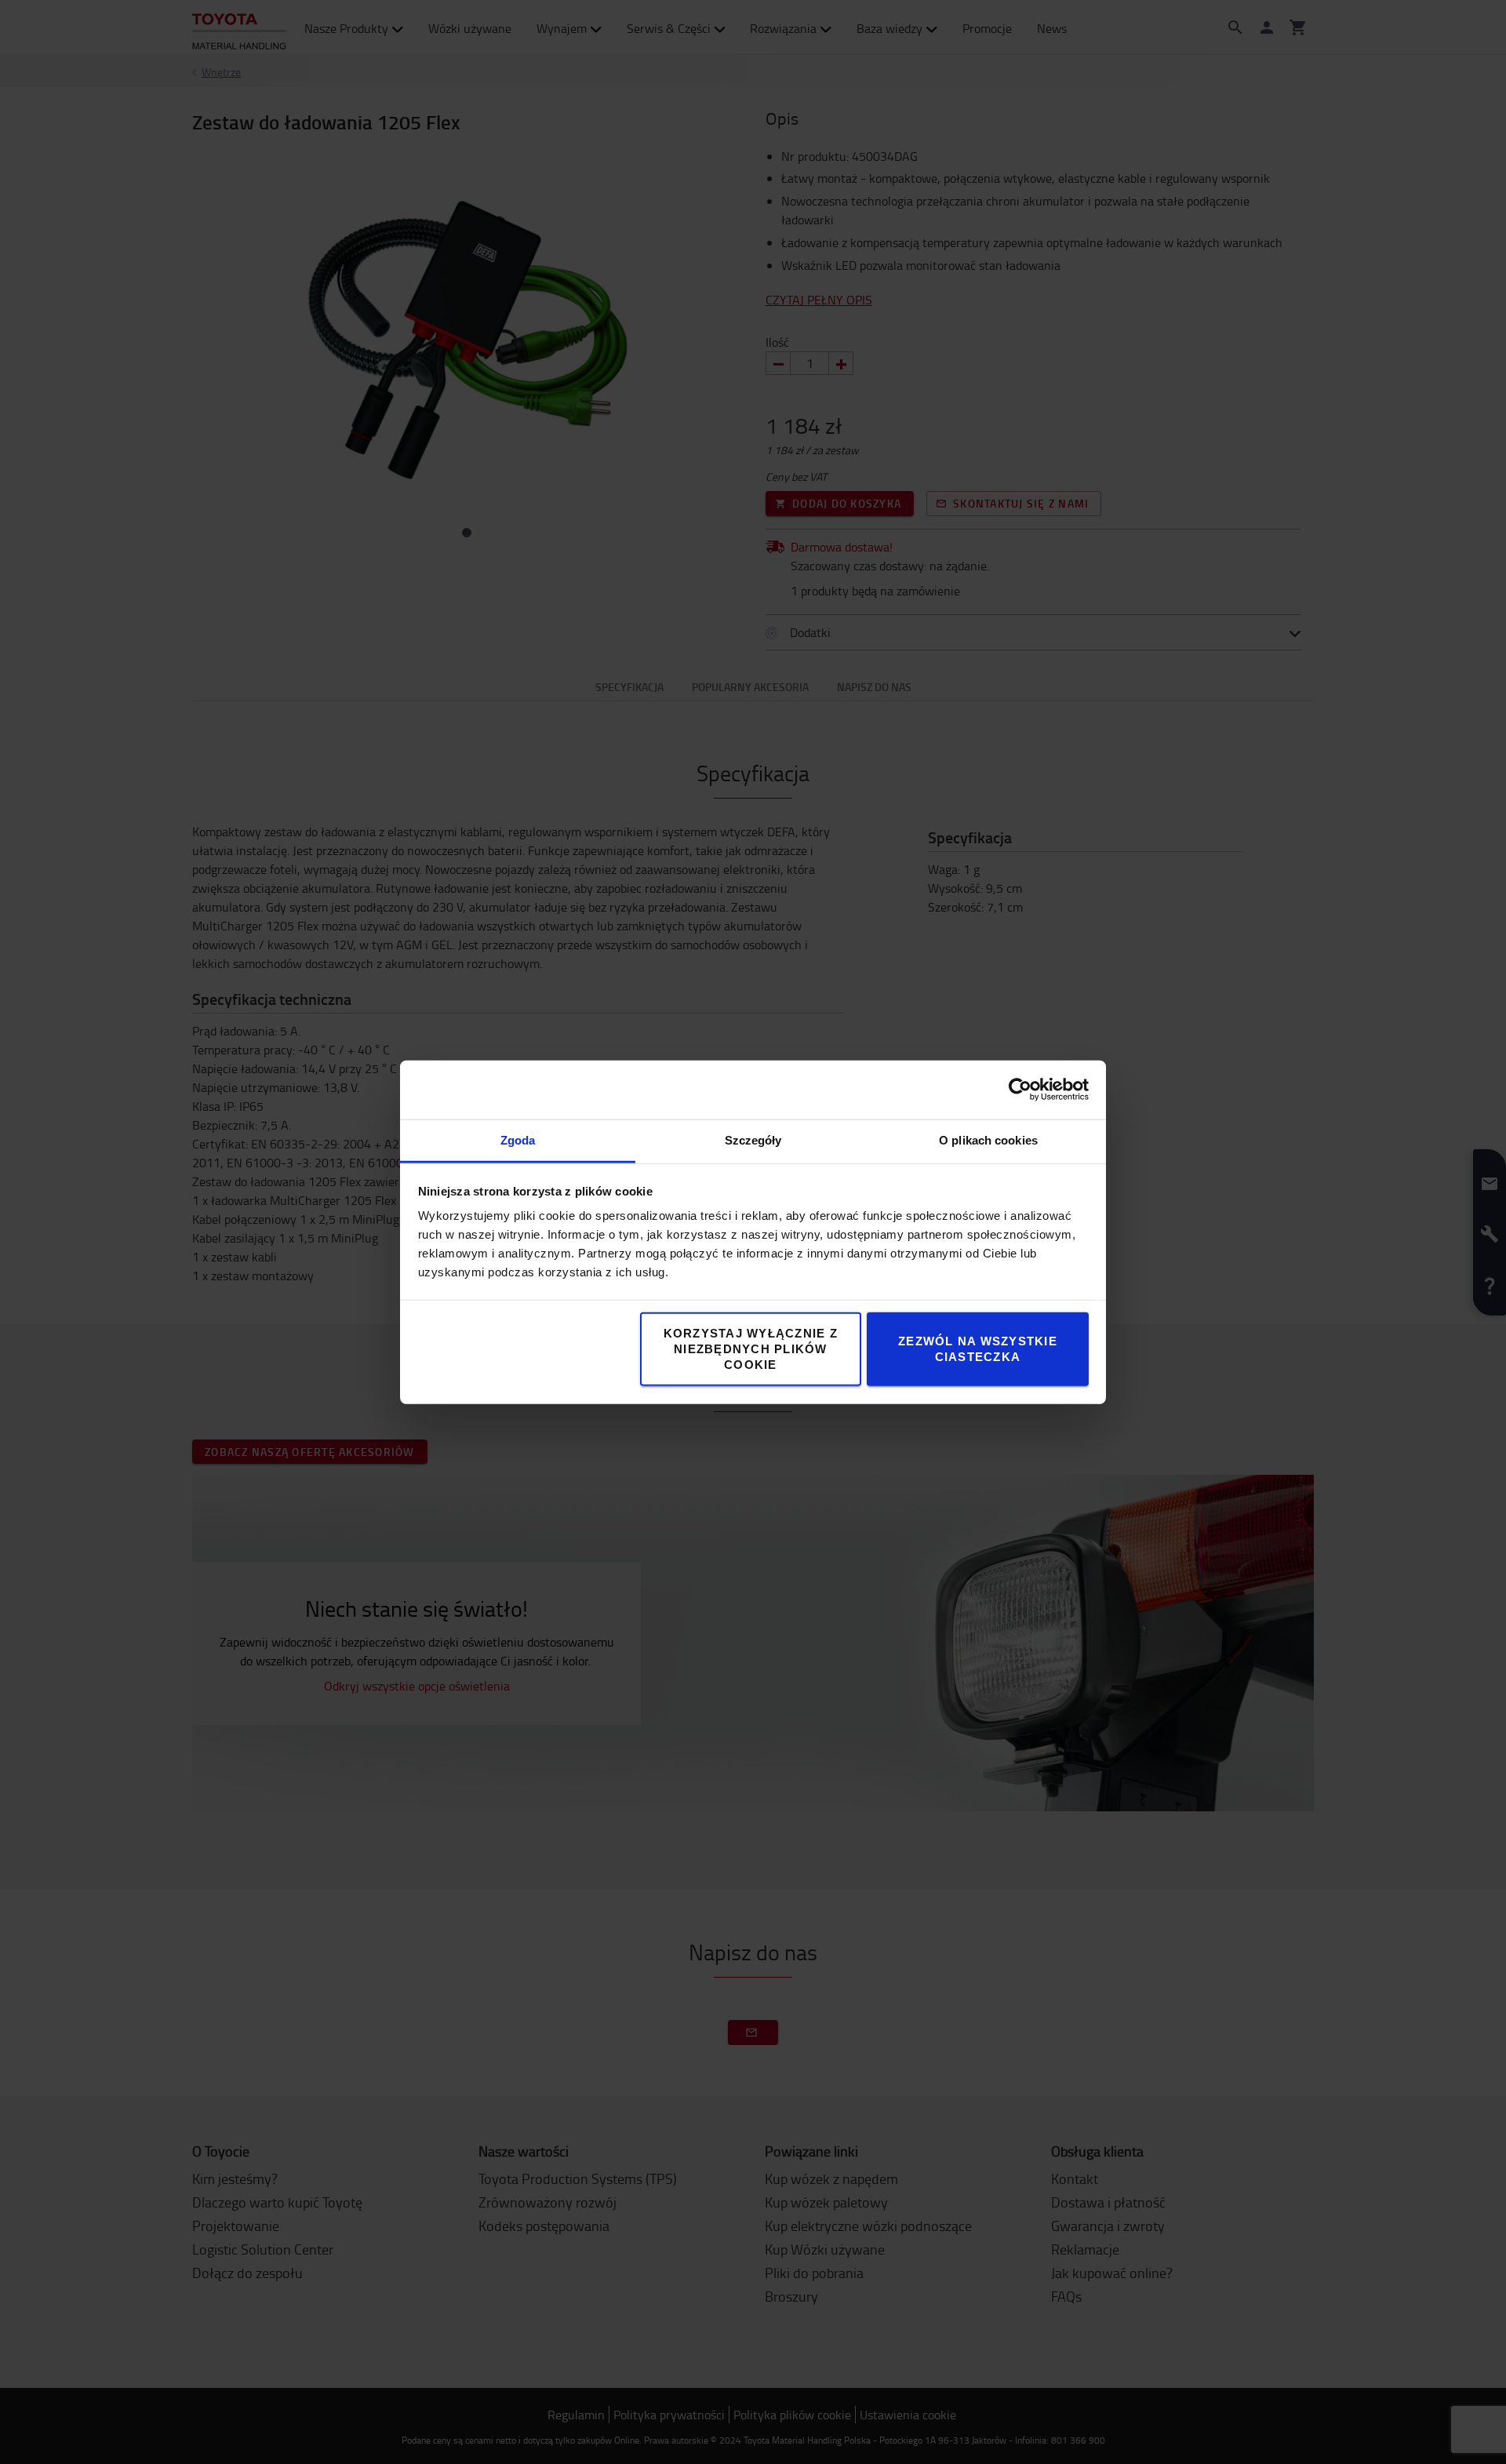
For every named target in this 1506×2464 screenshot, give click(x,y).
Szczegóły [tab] (753, 1139)
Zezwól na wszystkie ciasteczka (978, 1348)
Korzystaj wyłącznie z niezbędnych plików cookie (751, 1348)
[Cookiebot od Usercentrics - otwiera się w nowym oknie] (1020, 1090)
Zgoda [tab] (518, 1139)
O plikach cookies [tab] (988, 1139)
